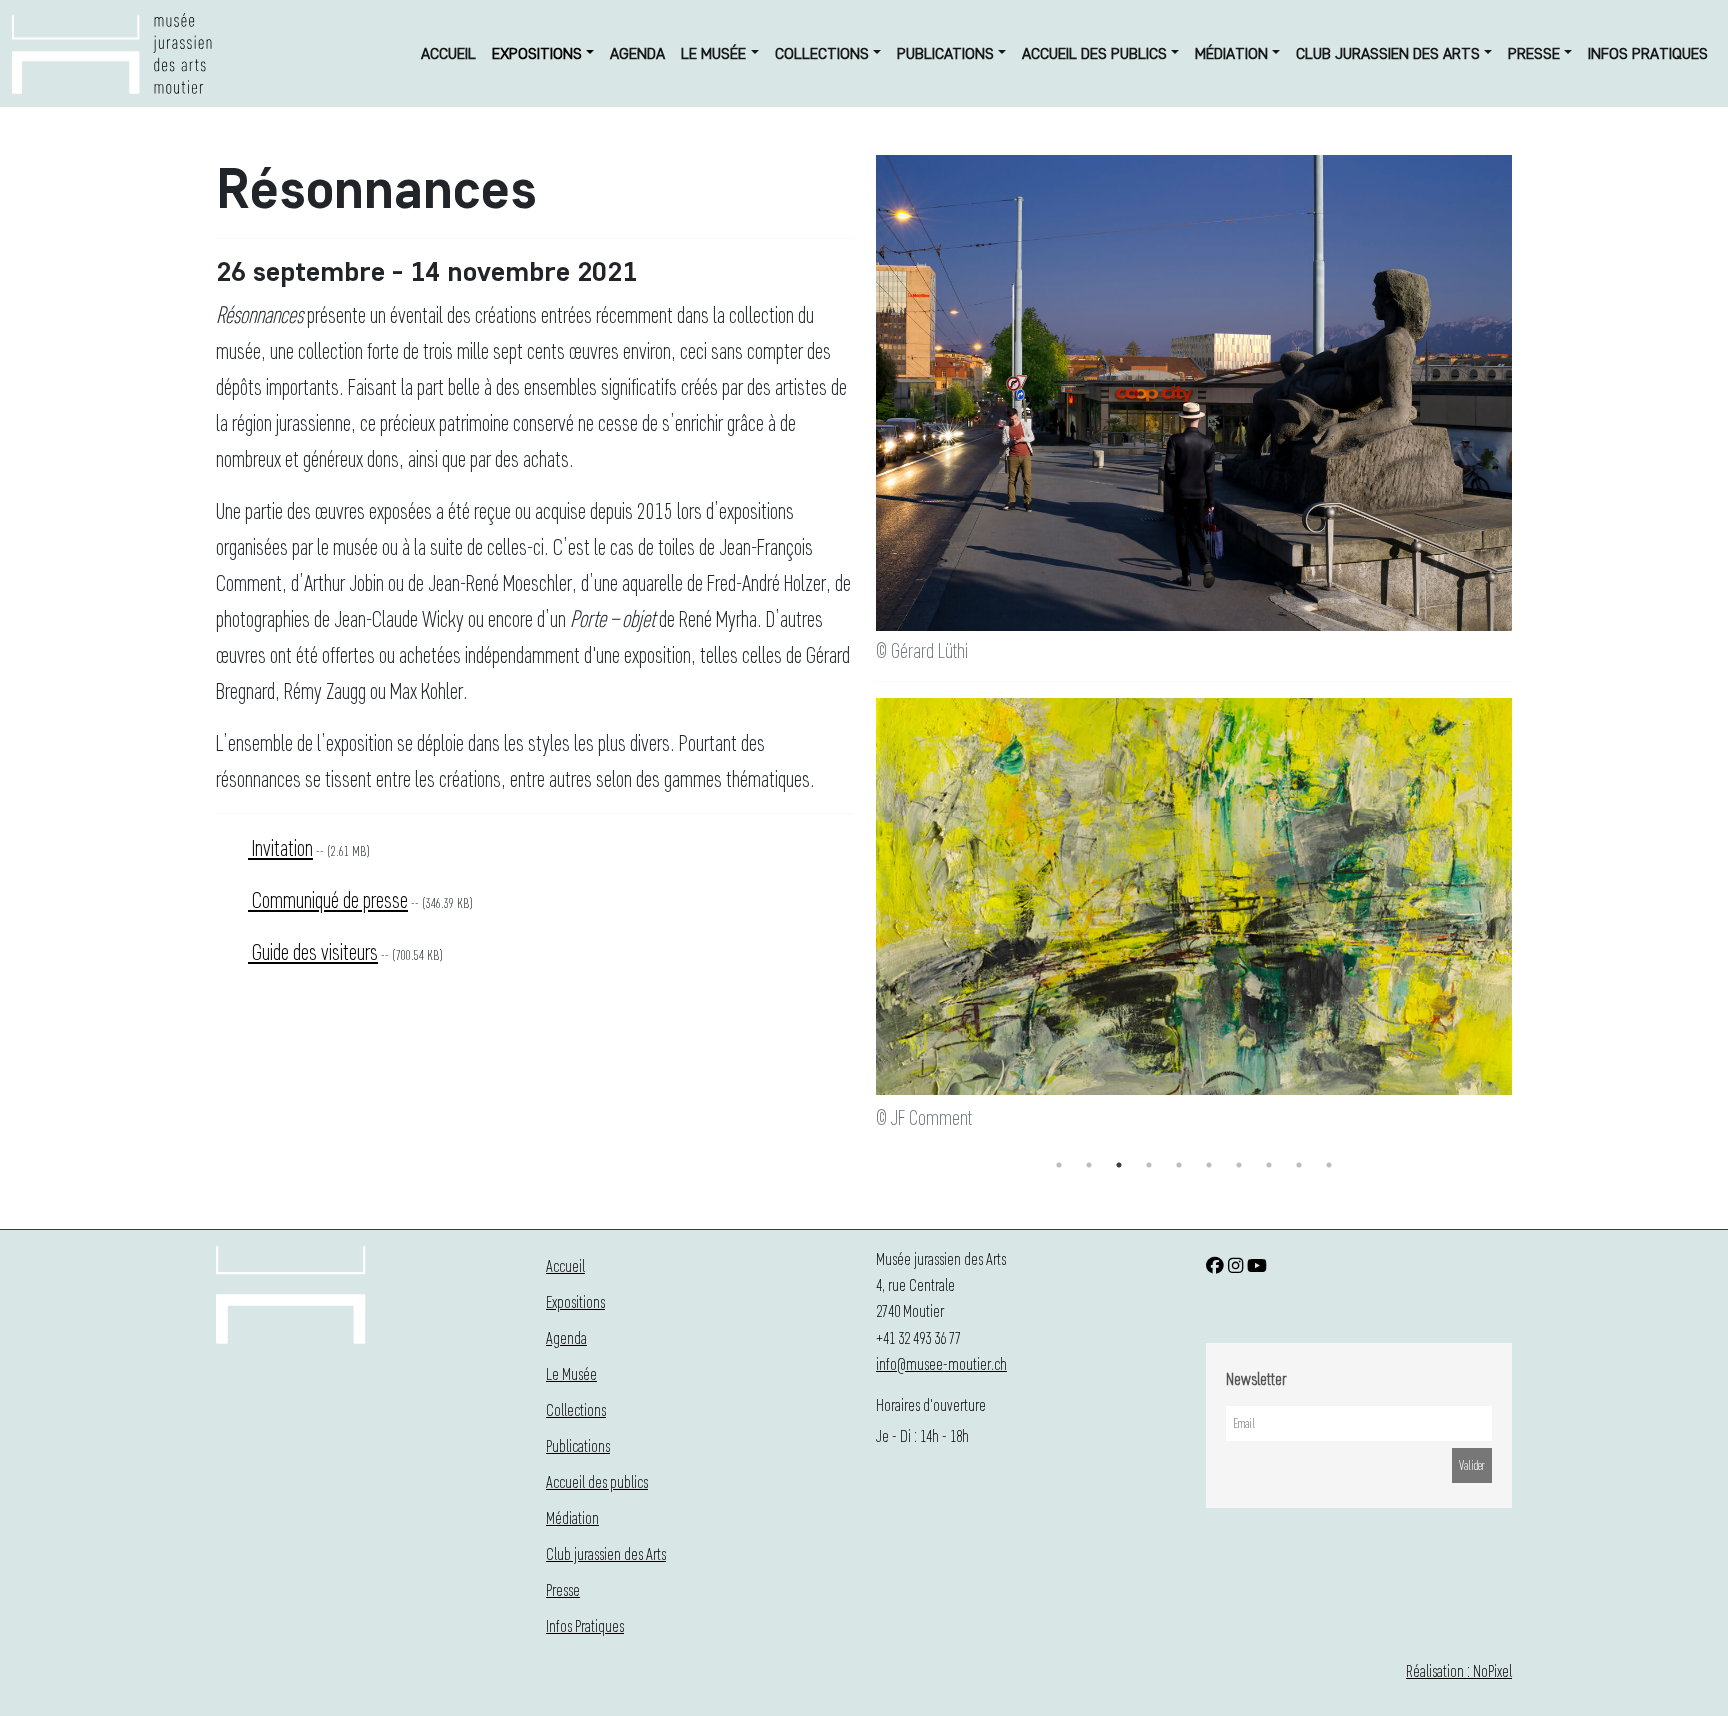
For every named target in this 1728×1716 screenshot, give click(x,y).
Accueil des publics (1094, 53)
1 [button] (1059, 1165)
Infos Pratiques (1648, 53)
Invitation (280, 847)
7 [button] (1239, 1165)
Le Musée (713, 53)
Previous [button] (861, 924)
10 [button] (1329, 1165)
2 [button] (1089, 1165)
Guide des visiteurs (313, 951)
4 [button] (1149, 1165)
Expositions (537, 53)
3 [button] (1119, 1165)
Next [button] (1527, 924)
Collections (822, 53)
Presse (1534, 53)
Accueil (448, 53)
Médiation (1231, 53)
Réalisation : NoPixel (1459, 1670)
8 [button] (1269, 1165)
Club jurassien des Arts (1388, 53)
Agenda (637, 53)
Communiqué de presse (328, 899)
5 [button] (1179, 1165)
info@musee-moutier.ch (941, 1363)
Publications (945, 53)
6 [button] (1209, 1165)
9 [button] (1299, 1165)
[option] (1194, 916)
